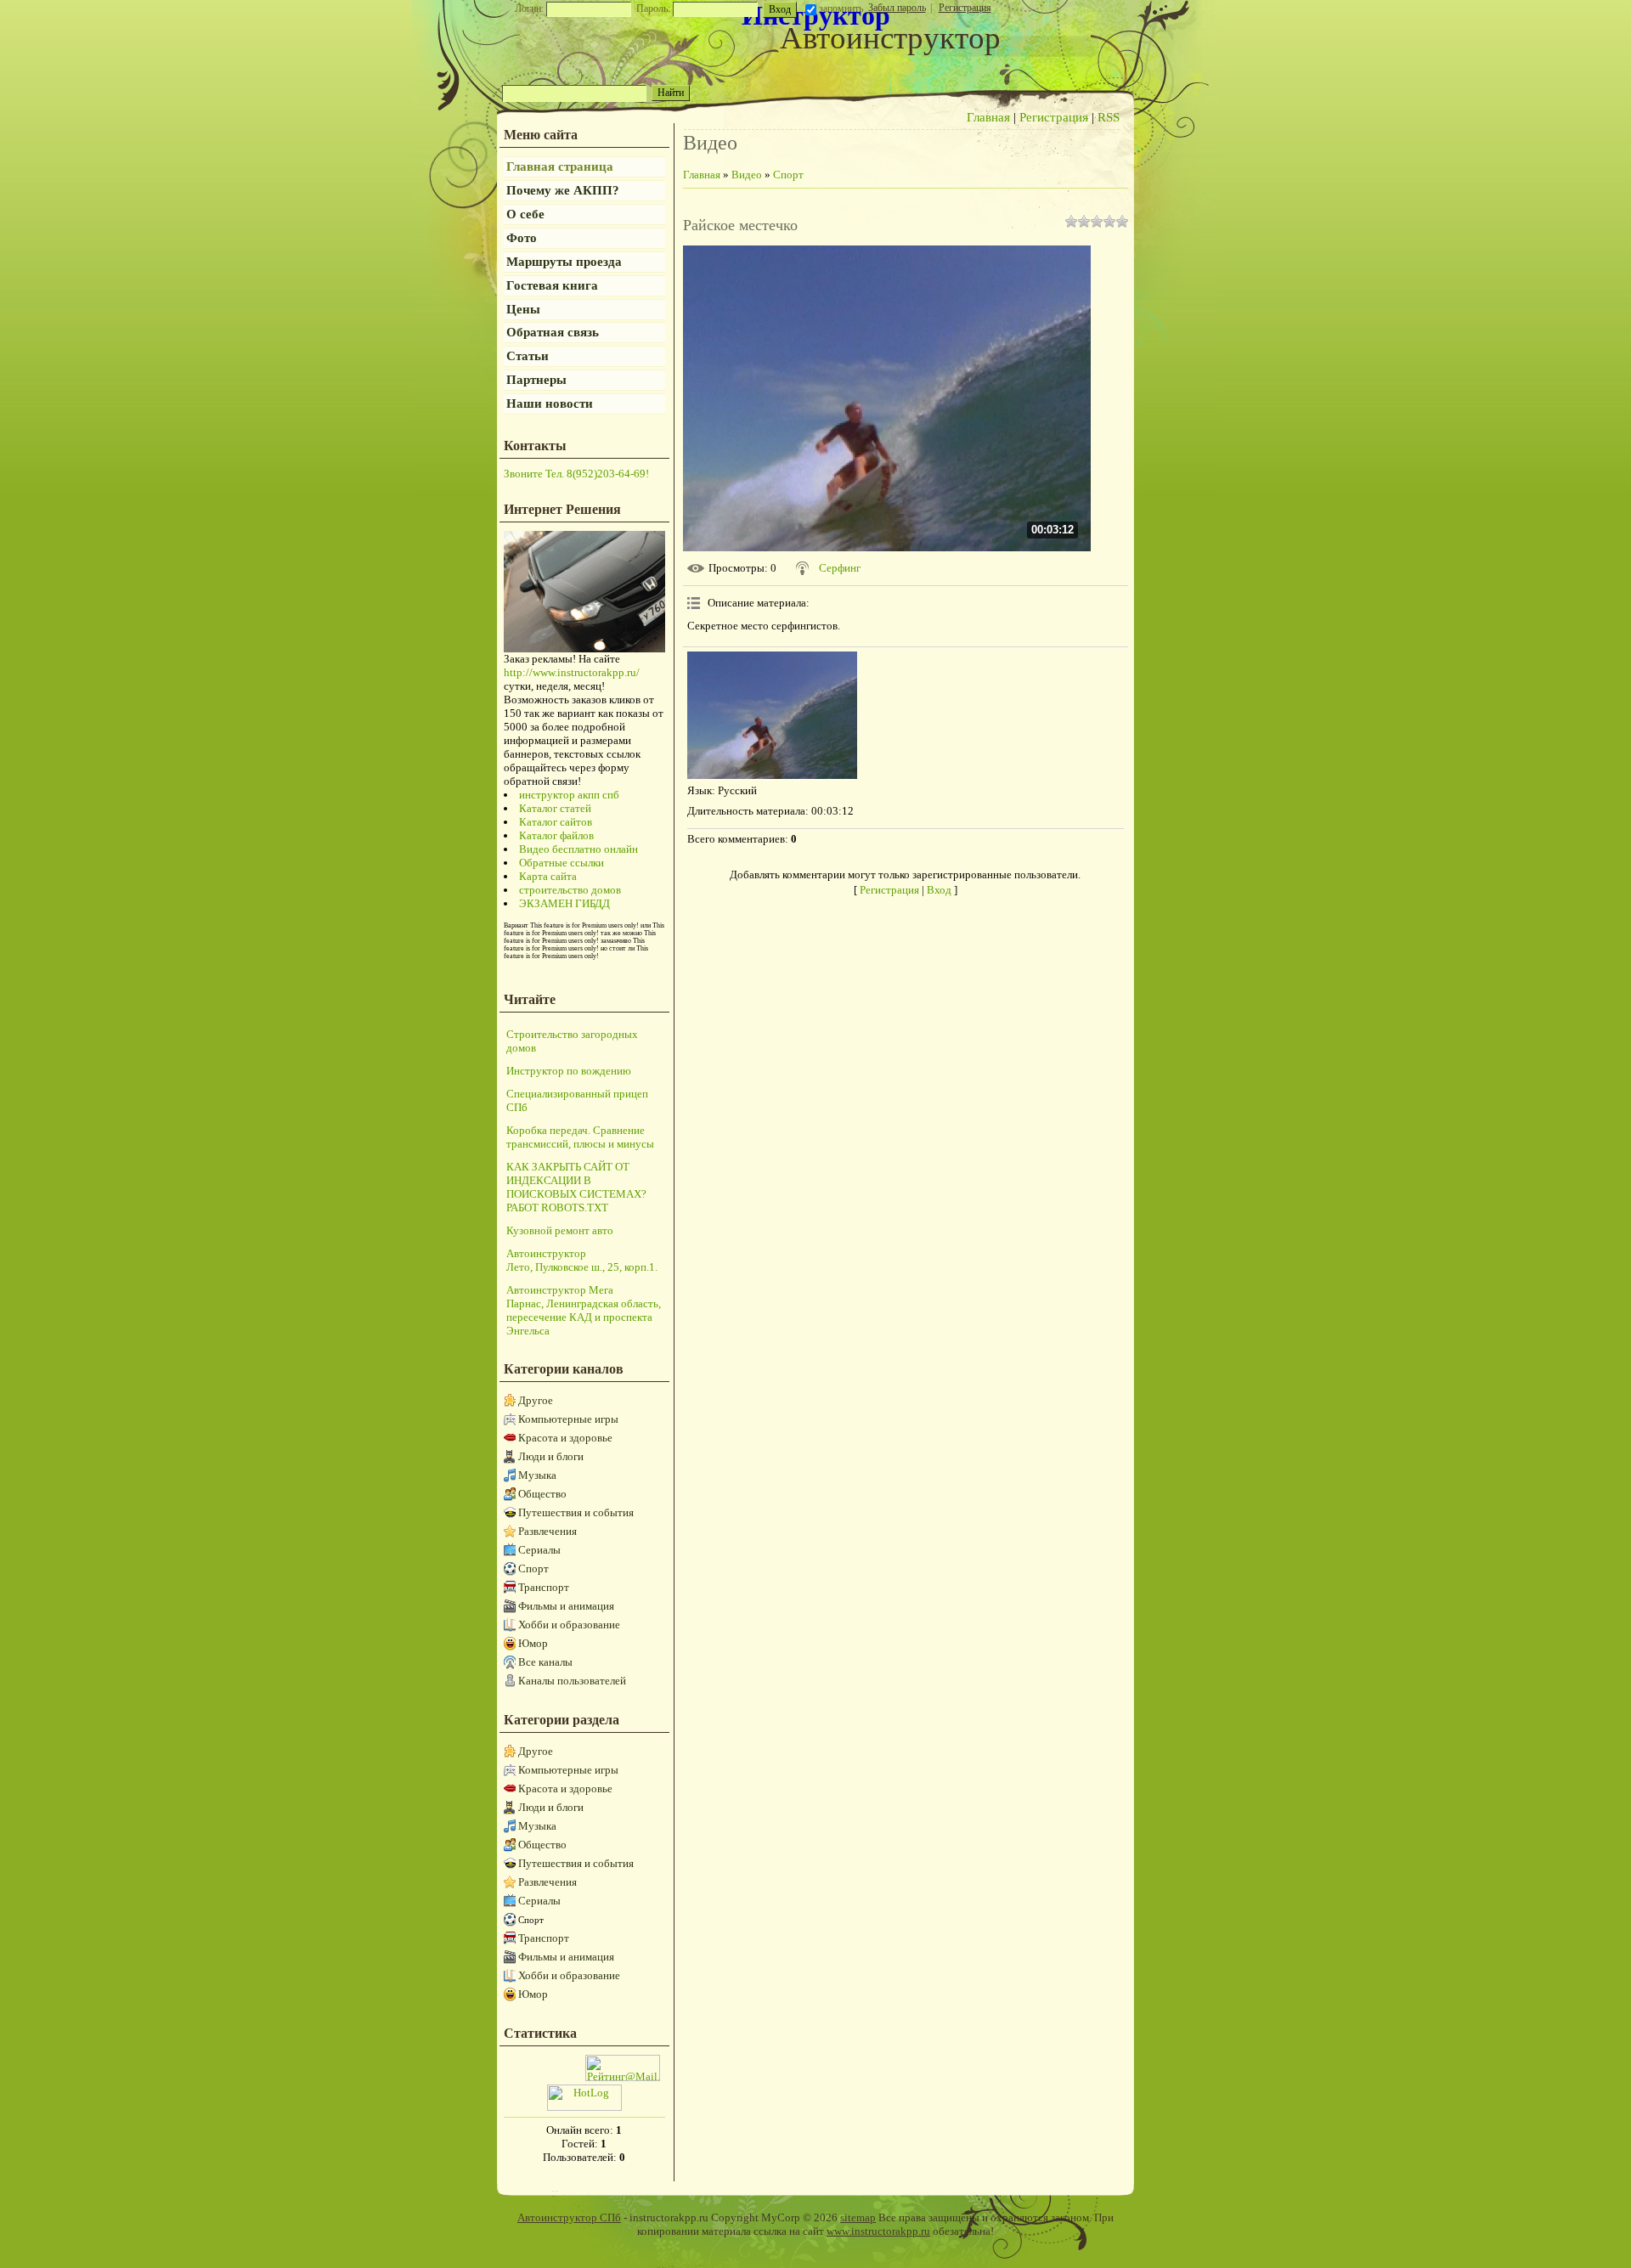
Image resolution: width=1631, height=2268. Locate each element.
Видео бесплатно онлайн (578, 849)
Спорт (533, 1568)
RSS (1109, 117)
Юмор (533, 1643)
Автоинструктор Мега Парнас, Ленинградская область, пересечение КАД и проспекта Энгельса (584, 1310)
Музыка (537, 1475)
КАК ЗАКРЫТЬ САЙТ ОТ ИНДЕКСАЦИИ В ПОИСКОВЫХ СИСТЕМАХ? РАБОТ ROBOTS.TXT (576, 1187)
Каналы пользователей (572, 1681)
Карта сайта (548, 876)
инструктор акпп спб (569, 795)
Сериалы (539, 1550)
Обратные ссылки (562, 863)
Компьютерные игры (568, 1419)
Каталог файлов (556, 835)
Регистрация (965, 8)
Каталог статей (555, 808)
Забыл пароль (897, 8)
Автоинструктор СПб (569, 2217)
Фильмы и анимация (566, 1606)
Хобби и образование (569, 1625)
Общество (542, 1494)
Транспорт (544, 1587)
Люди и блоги (551, 1456)
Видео (747, 175)
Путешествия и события (576, 1512)
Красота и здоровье (565, 1438)
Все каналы (545, 1662)
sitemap (858, 2217)
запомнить (841, 8)
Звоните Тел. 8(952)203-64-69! (576, 474)
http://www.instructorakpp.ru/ (572, 672)
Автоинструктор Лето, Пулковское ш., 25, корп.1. (582, 1260)
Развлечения (547, 1531)
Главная (988, 117)
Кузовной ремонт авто (560, 1230)
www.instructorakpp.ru (878, 2231)
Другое (536, 1400)
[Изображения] (772, 715)
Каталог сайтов (556, 822)
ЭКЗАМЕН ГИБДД (564, 903)
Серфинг (840, 568)
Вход (939, 890)
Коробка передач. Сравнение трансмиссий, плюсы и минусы (580, 1137)
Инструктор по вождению (569, 1071)
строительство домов (570, 890)
